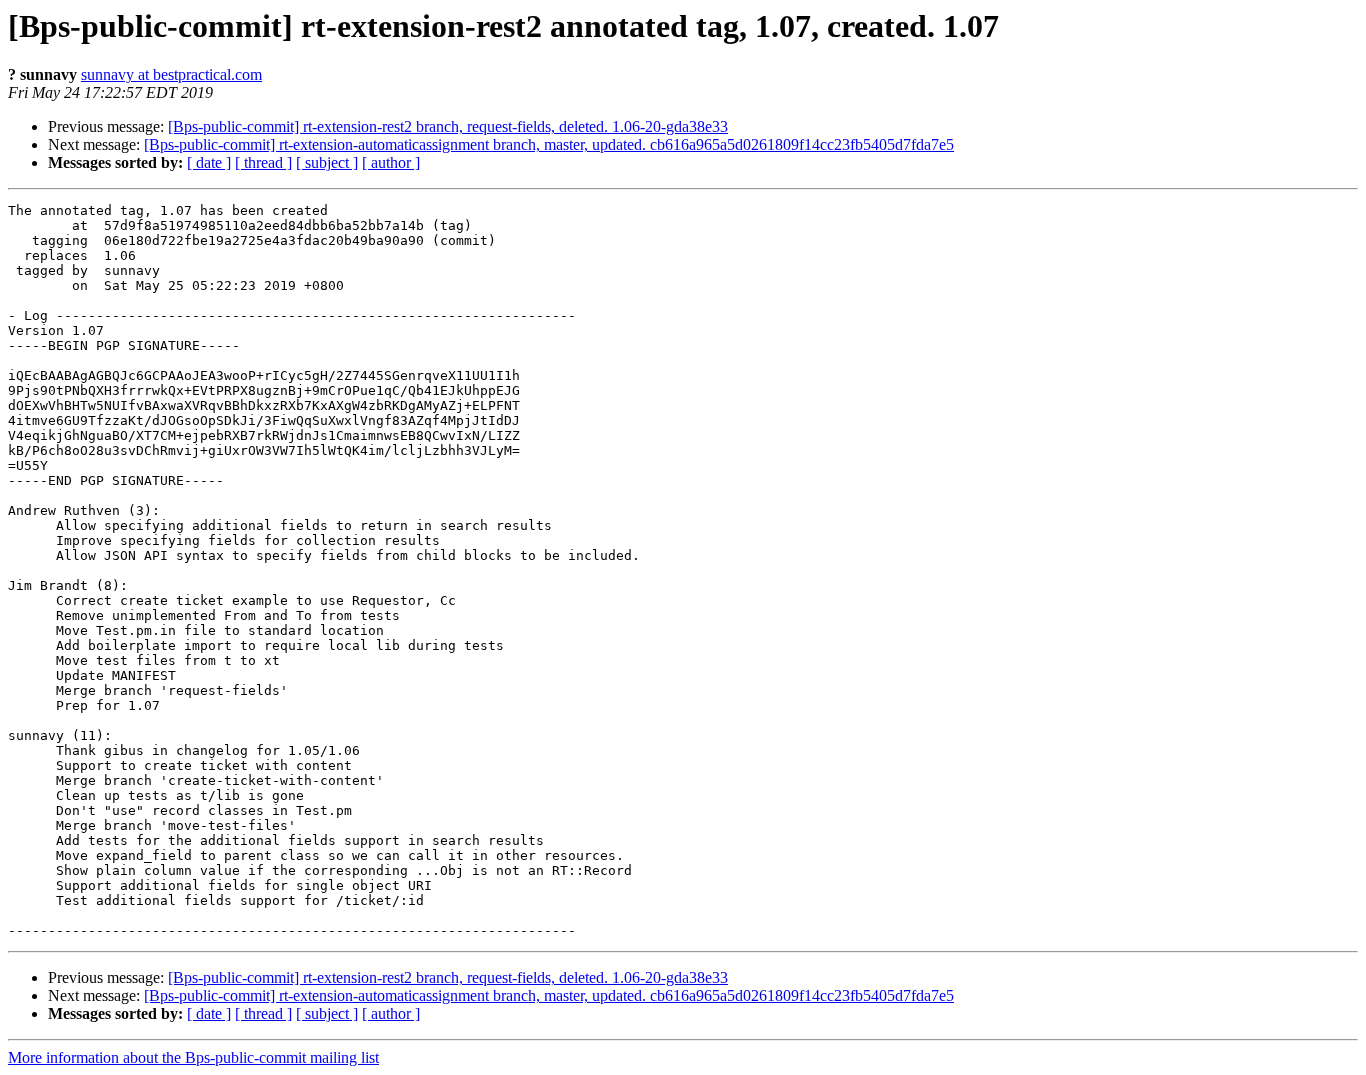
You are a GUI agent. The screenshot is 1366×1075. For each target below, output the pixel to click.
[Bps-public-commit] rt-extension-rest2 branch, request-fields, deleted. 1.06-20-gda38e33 (448, 126)
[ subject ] (327, 162)
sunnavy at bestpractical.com (171, 74)
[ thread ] (263, 162)
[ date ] (209, 162)
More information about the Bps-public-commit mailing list (193, 1057)
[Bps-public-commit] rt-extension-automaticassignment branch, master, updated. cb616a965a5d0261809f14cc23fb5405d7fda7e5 (549, 144)
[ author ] (391, 162)
